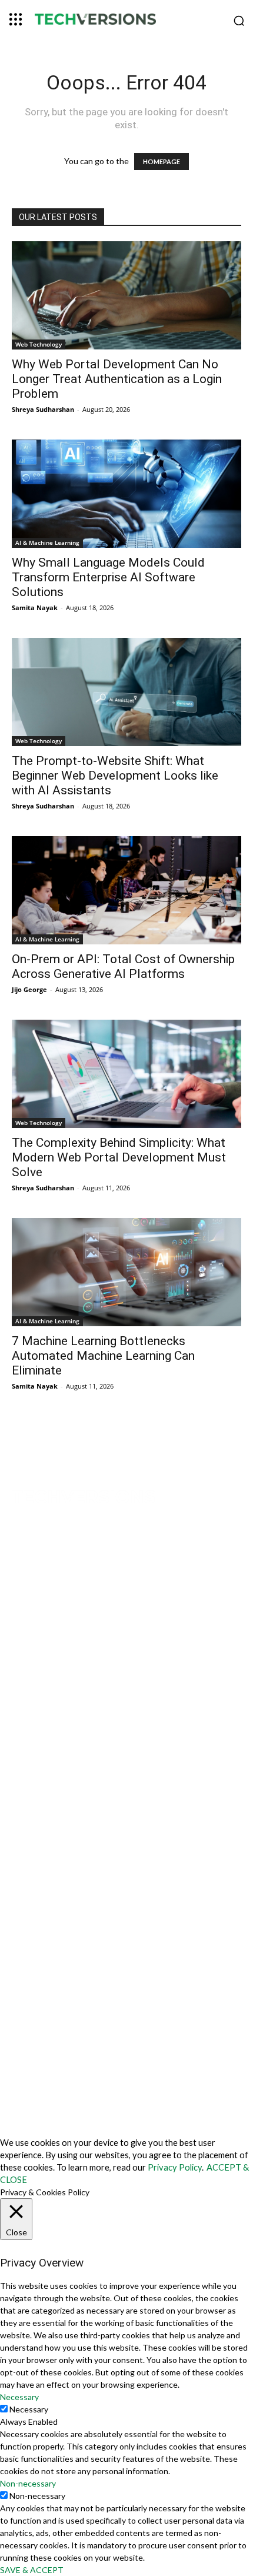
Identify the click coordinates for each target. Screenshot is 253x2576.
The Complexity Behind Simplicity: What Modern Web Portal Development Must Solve (119, 1157)
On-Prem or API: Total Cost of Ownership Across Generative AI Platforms (123, 966)
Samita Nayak (35, 608)
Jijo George (29, 989)
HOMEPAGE (162, 162)
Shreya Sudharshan (43, 409)
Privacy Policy (175, 2167)
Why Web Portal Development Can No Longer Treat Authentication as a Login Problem (117, 379)
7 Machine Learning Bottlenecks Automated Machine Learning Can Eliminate (103, 1356)
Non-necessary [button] (28, 2483)
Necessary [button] (19, 2397)
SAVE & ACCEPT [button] (32, 2570)
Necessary (29, 2409)
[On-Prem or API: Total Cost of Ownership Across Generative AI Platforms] (126, 890)
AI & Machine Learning (47, 543)
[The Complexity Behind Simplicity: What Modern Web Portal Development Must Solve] (126, 1074)
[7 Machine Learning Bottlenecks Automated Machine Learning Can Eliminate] (126, 1272)
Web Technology (39, 344)
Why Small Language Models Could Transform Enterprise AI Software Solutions (108, 577)
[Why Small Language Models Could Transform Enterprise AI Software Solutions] (126, 494)
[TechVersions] (126, 21)
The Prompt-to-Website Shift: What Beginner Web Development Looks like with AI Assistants (115, 776)
